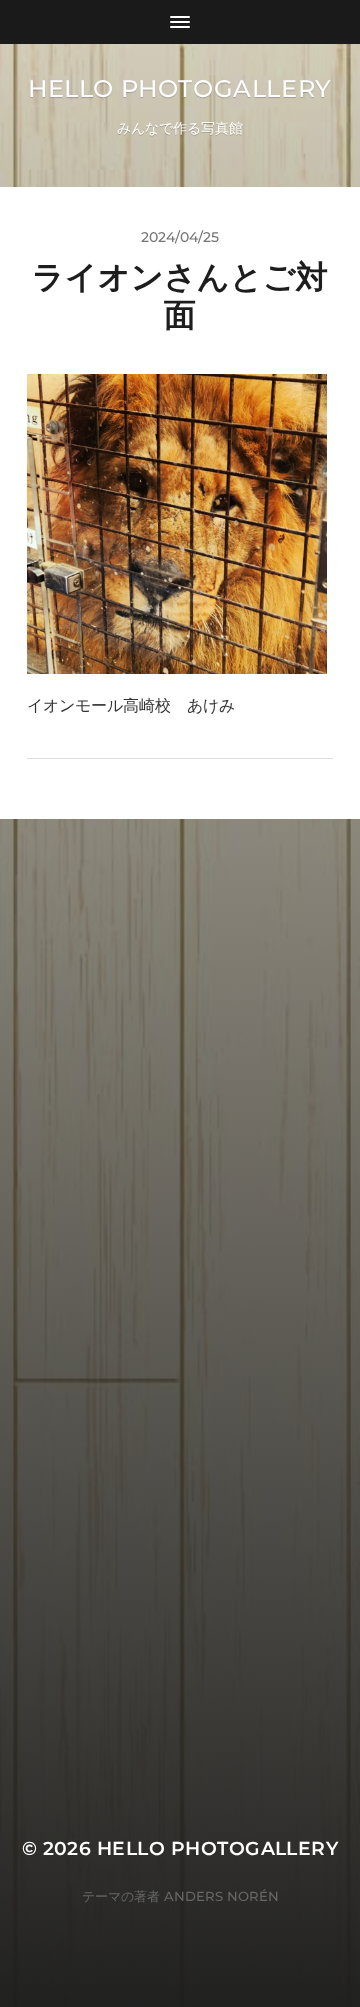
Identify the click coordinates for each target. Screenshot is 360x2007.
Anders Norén (221, 1896)
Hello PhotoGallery (180, 88)
